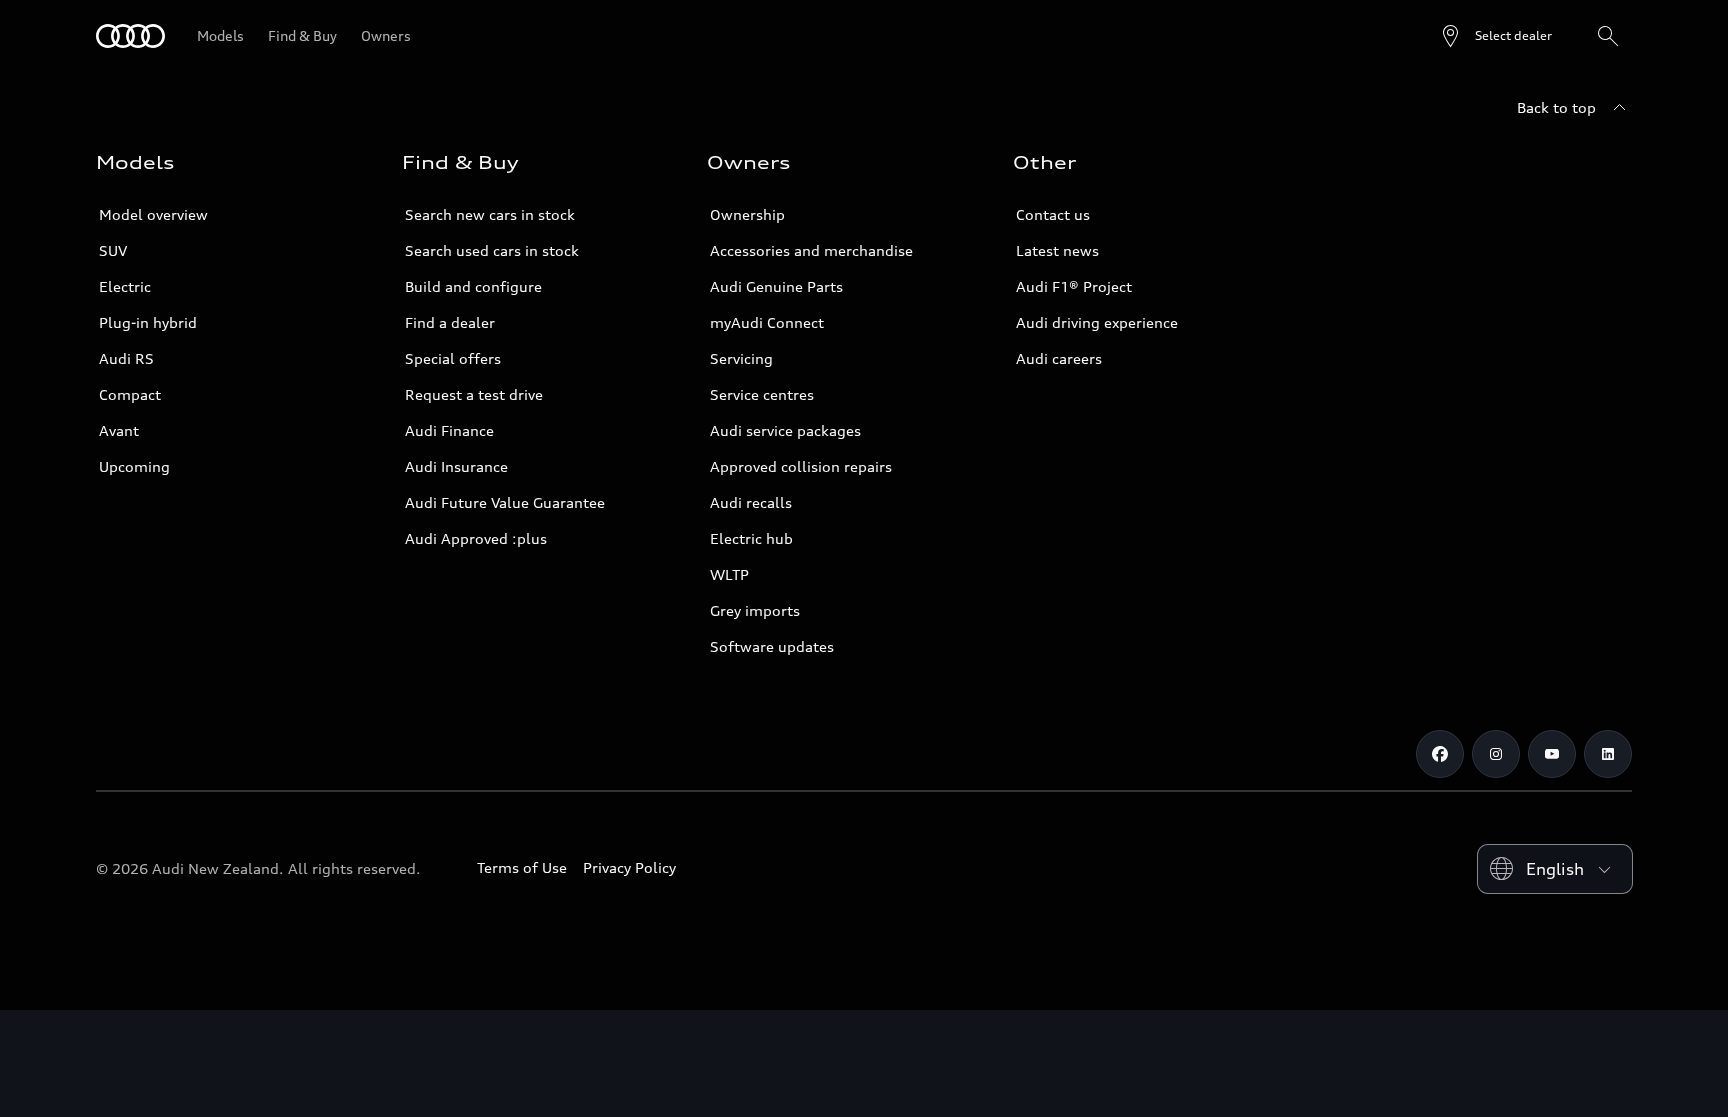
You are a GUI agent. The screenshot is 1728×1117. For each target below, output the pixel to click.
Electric (125, 286)
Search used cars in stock (492, 250)
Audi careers (1059, 358)
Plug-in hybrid (148, 322)
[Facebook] (1440, 754)
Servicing (741, 358)
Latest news (1057, 250)
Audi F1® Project (1074, 286)
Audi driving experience (1097, 322)
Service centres (762, 394)
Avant (119, 430)
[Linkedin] (1608, 754)
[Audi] (130, 36)
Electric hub (751, 538)
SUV (113, 250)
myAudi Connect (767, 322)
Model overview (153, 214)
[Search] (1608, 36)
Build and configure (473, 286)
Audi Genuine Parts (776, 286)
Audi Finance (449, 430)
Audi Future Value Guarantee (505, 502)
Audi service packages (785, 430)
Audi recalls (751, 502)
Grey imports (755, 610)
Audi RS (126, 358)
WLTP (729, 574)
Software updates (772, 646)
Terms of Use (522, 867)
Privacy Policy (629, 867)
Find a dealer (450, 322)
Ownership (747, 214)
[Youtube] (1552, 754)
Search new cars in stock (490, 214)
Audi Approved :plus (476, 538)
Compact (130, 394)
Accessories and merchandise (811, 250)
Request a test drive (474, 394)
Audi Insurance (456, 466)
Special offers (453, 358)
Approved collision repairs (801, 466)
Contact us (1053, 214)
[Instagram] (1496, 754)
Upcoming (134, 466)
